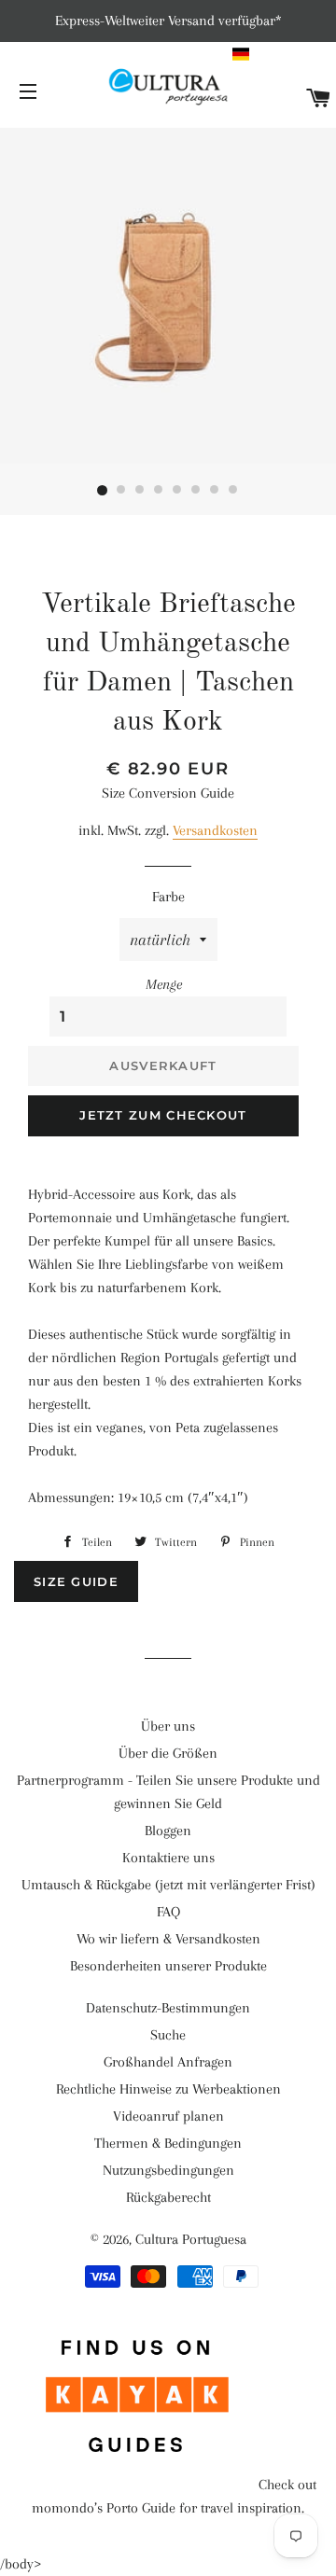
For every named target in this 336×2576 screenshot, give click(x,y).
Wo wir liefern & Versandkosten (168, 1939)
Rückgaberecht (168, 2197)
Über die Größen (168, 1753)
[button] (282, 54)
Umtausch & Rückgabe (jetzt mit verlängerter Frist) (168, 1885)
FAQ (168, 1912)
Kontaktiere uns (168, 1858)
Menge (164, 984)
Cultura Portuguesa (191, 2239)
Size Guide (76, 1581)
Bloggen (168, 1831)
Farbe (168, 897)
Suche (168, 2035)
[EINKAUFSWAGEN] (319, 99)
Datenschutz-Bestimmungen (168, 2008)
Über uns (168, 1726)
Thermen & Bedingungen (168, 2143)
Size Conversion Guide (168, 793)
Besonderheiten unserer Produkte (168, 1966)
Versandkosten (215, 830)
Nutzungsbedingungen (168, 2170)
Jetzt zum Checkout (163, 1115)
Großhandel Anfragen (168, 2062)
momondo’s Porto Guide (104, 2508)
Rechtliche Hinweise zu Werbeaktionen (168, 2089)
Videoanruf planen (168, 2116)
